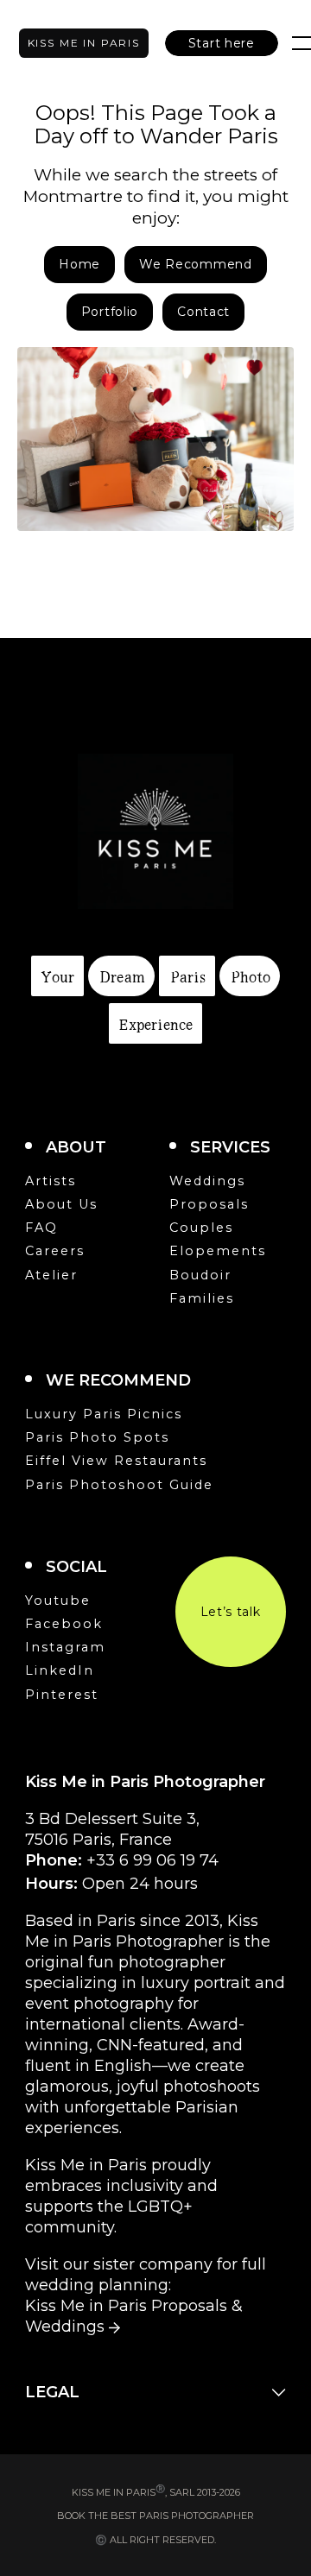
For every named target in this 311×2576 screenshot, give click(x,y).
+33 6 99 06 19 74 (152, 1860)
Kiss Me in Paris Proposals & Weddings (134, 2316)
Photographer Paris (84, 43)
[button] (222, 43)
